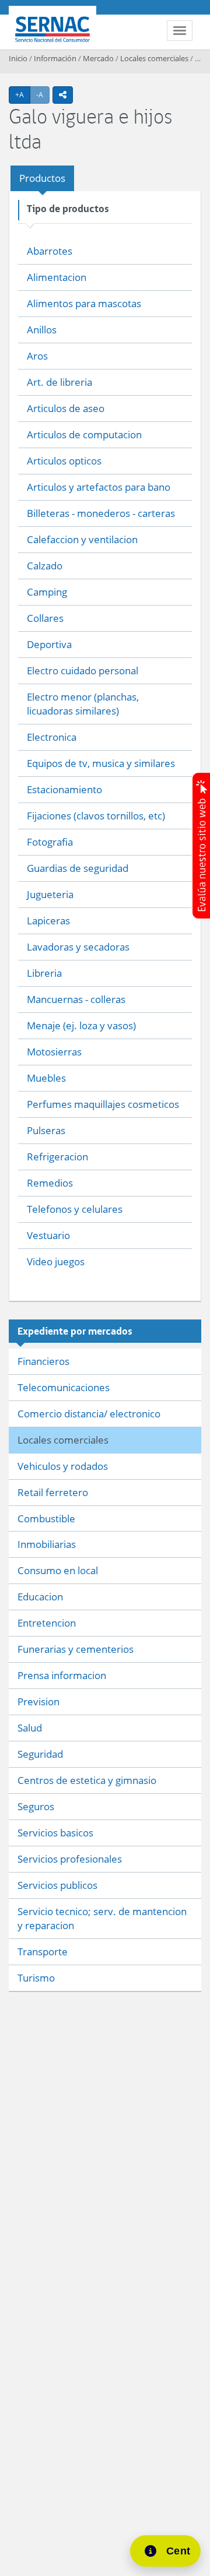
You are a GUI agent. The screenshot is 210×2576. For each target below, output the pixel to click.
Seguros (36, 1806)
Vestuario (48, 1235)
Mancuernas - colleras (76, 999)
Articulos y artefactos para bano (99, 487)
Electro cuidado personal (83, 671)
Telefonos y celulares (75, 1209)
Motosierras (54, 1052)
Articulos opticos (64, 461)
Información (55, 58)
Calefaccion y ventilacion (82, 539)
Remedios (50, 1183)
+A (23, 94)
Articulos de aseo (66, 408)
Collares (45, 618)
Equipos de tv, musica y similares (101, 763)
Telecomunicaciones (64, 1387)
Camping (47, 592)
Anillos (42, 330)
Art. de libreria (60, 382)
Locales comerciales (154, 58)
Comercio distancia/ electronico (89, 1414)
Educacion (40, 1597)
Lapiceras (48, 921)
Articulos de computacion (84, 434)
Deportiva (49, 644)
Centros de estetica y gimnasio (87, 1780)
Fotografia (50, 842)
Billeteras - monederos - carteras (101, 513)
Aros (37, 356)
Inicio (18, 58)
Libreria (44, 973)
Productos (42, 178)
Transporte (43, 1952)
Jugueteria (50, 894)
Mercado (98, 58)
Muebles (46, 1078)
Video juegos (56, 1261)
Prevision (38, 1702)
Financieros (43, 1361)
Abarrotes (50, 251)
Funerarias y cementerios (76, 1649)
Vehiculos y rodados (63, 1466)
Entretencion (47, 1623)
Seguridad (40, 1754)
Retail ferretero (53, 1492)
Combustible (46, 1518)
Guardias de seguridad (78, 868)
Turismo (36, 1978)
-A (43, 94)
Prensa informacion (62, 1675)
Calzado (45, 566)
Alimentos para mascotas (84, 303)
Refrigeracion (57, 1157)
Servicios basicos (55, 1833)
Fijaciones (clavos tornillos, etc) (96, 816)
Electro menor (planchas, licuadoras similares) (83, 704)
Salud (30, 1728)
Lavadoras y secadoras (78, 947)
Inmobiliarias (47, 1544)
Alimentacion (57, 277)
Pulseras (46, 1130)
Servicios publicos (57, 1885)
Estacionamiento (64, 789)
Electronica (52, 737)
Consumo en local (58, 1570)
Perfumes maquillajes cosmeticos (103, 1104)
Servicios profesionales (70, 1859)
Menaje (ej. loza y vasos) (81, 1025)
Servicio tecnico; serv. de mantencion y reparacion (102, 1918)
